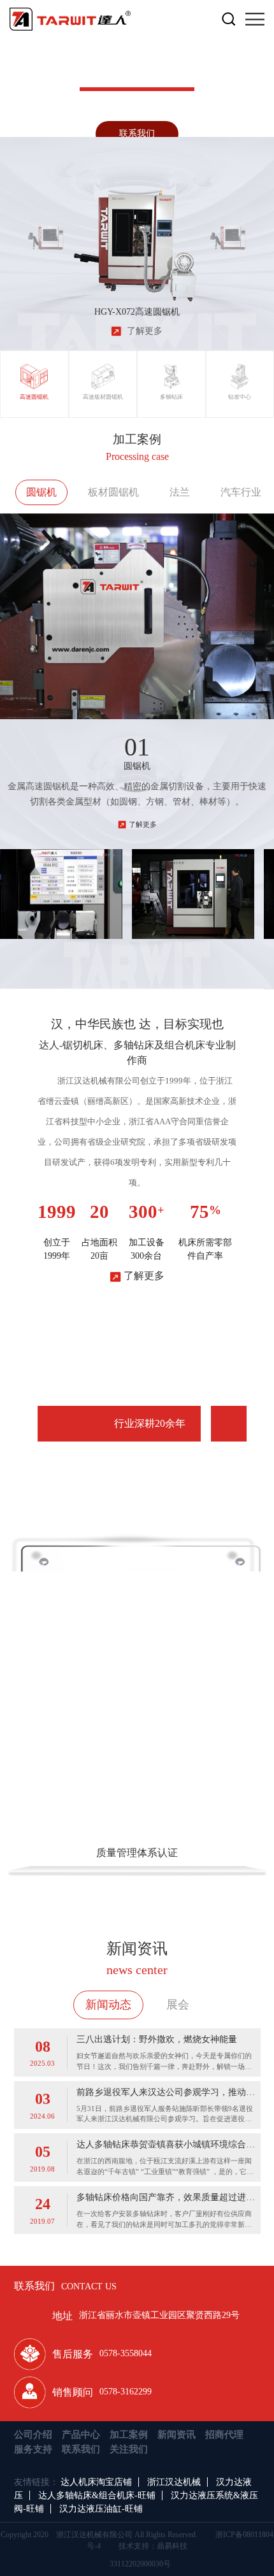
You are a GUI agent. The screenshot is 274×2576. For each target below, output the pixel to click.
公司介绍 (33, 2435)
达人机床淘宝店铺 (96, 2482)
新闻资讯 (177, 2435)
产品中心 (81, 2435)
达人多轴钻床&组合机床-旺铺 (97, 2495)
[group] (46, 230)
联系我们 (137, 133)
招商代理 (224, 2435)
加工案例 (129, 2435)
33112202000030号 (140, 2564)
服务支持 (33, 2449)
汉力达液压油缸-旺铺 (101, 2509)
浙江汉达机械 (174, 2482)
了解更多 (143, 824)
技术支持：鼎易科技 (153, 2546)
